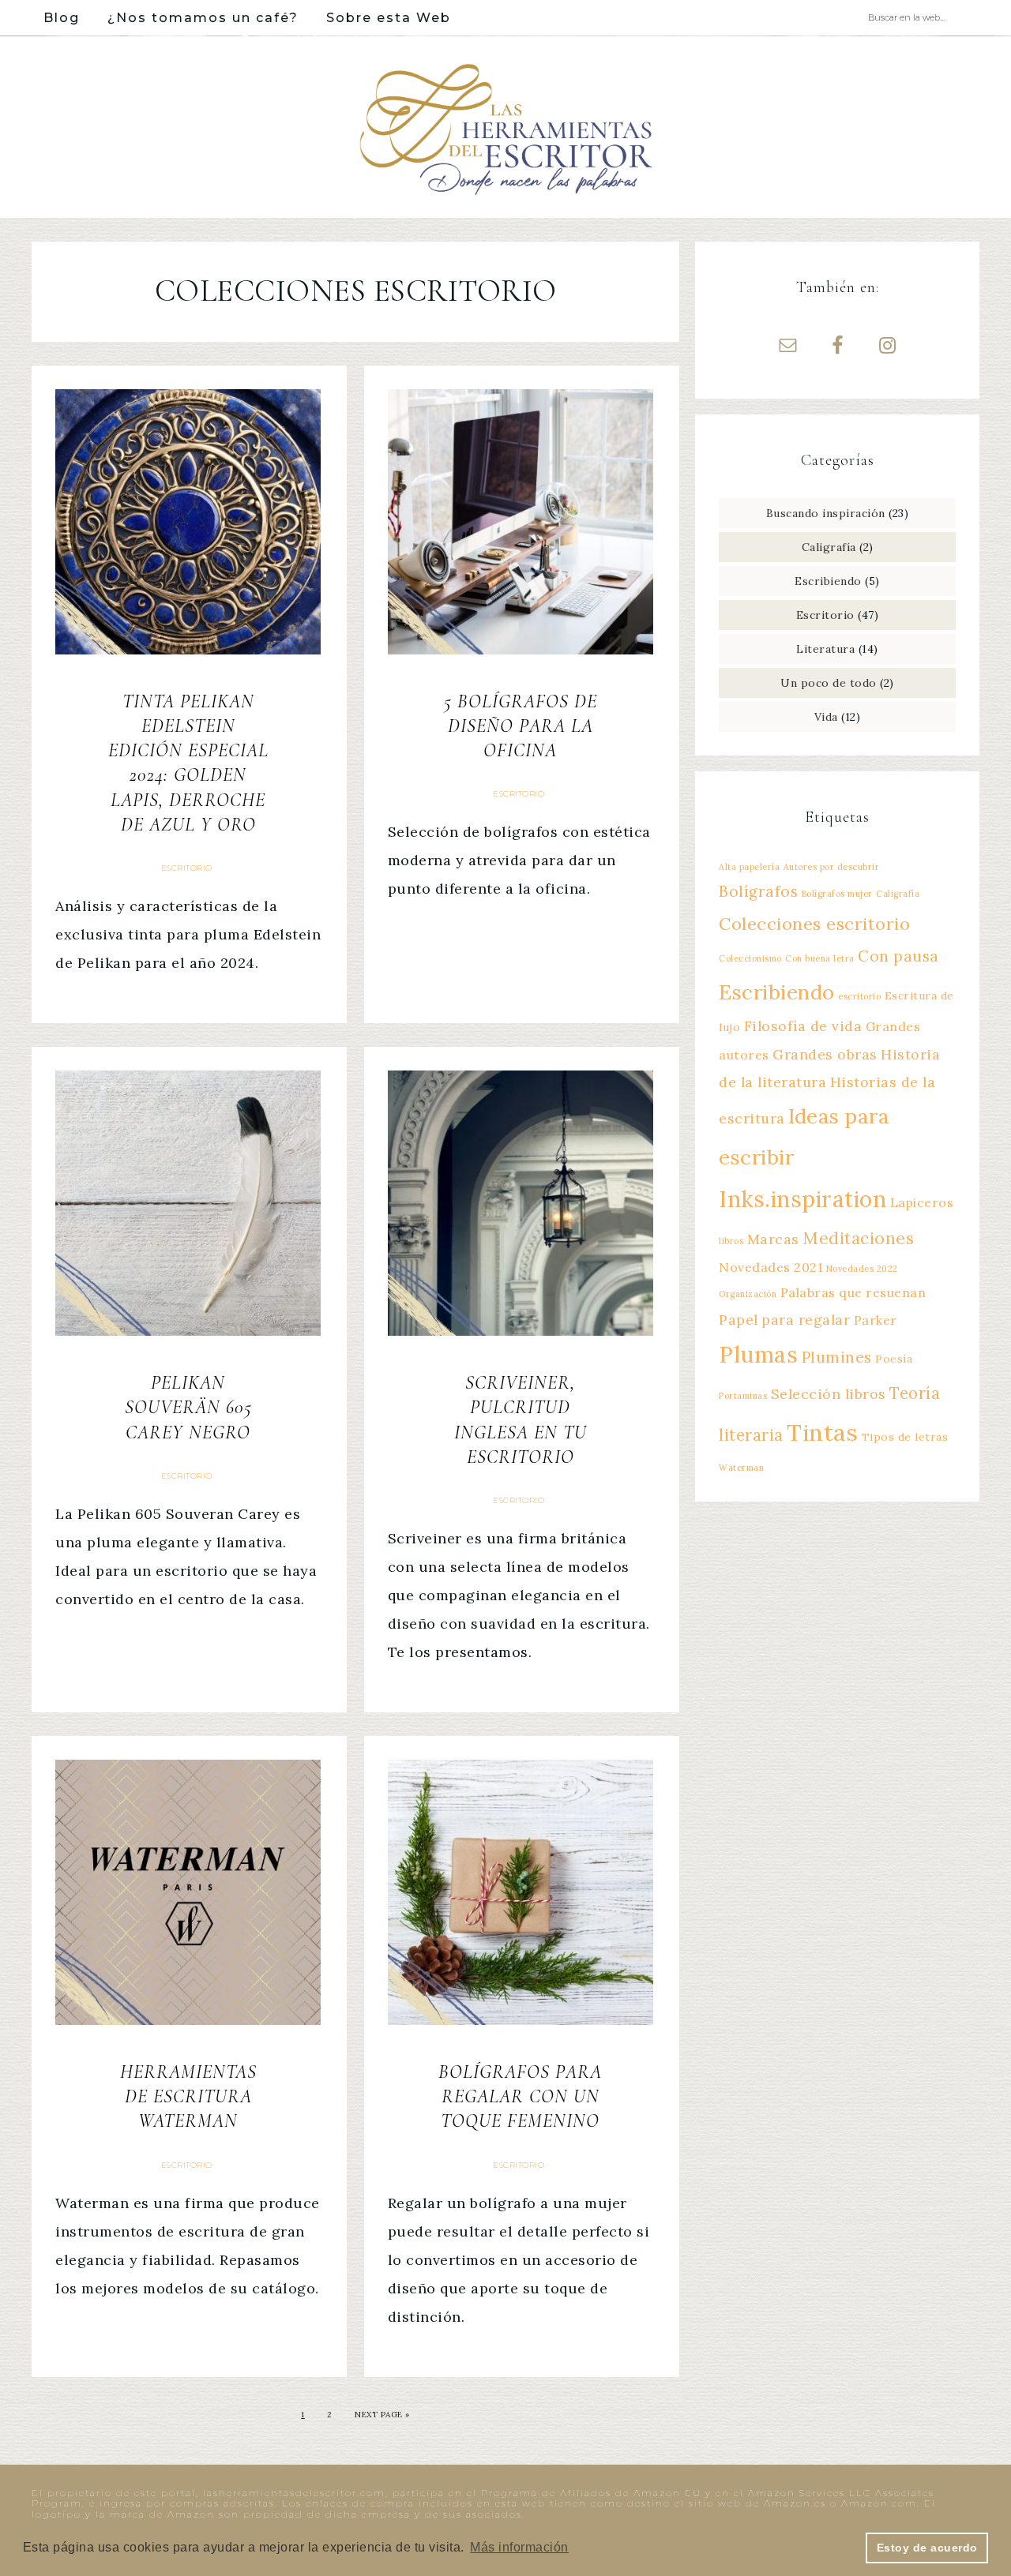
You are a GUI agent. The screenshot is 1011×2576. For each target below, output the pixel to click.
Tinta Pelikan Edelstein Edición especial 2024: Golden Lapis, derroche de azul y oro (188, 763)
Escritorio (187, 868)
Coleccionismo (750, 958)
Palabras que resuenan (853, 1292)
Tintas (822, 1432)
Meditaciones (858, 1238)
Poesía (894, 1359)
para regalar (806, 1320)
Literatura (825, 649)
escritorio (859, 996)
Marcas (773, 1239)
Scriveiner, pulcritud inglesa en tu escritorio (521, 1420)
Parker (876, 1320)
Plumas (758, 1355)
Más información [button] (519, 2547)
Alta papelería (749, 867)
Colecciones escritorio (814, 924)
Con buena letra (820, 958)
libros (731, 1241)
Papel (739, 1320)
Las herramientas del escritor (505, 127)
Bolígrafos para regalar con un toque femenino (520, 2096)
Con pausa (898, 956)
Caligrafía (829, 547)
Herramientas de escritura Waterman (188, 2096)
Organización (748, 1294)
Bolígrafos (758, 891)
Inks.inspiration (802, 1199)
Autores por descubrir (832, 867)
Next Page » (382, 2415)
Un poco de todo (829, 683)
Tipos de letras (905, 1437)
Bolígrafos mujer (837, 894)
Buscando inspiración (826, 513)
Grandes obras (825, 1054)
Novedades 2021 (770, 1267)
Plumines (837, 1357)
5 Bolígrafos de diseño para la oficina (521, 726)
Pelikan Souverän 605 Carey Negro (188, 1407)
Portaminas (743, 1396)
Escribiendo (828, 581)
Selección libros (829, 1394)
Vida (826, 717)
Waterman (741, 1468)
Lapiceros (922, 1202)
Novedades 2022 (862, 1269)
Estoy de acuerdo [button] (927, 2548)
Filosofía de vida (803, 1026)
